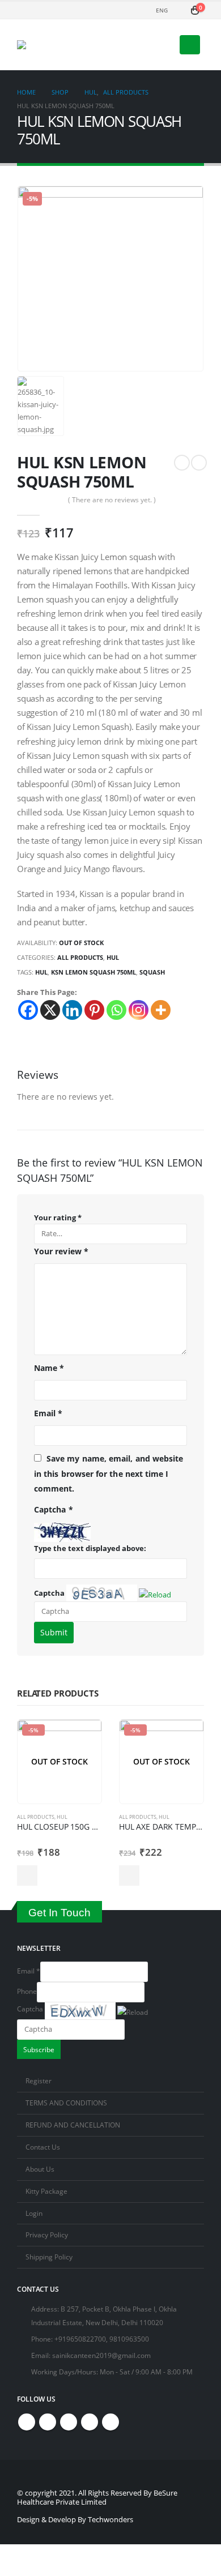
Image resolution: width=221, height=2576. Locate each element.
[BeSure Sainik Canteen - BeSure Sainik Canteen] (59, 45)
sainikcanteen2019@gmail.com (101, 2355)
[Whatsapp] (116, 1010)
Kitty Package (46, 2191)
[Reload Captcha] (155, 1592)
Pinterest (69, 2422)
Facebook (27, 2422)
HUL (113, 957)
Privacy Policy (47, 2235)
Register (39, 2081)
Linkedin (110, 2422)
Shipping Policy (49, 2257)
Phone (27, 1991)
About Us (40, 2169)
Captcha (49, 1593)
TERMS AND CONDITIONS (66, 2103)
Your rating (58, 1217)
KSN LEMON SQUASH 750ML (93, 972)
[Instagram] (139, 1010)
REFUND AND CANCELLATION (73, 2125)
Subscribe (39, 2049)
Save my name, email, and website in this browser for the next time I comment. (109, 1473)
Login (34, 2213)
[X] (50, 1010)
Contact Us (43, 2147)
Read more (27, 1876)
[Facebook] (28, 1010)
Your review (61, 1251)
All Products (80, 957)
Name (49, 1368)
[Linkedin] (72, 1010)
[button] (156, 1593)
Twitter (48, 2422)
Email (48, 1413)
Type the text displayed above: (90, 1548)
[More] (161, 1010)
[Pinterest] (94, 1010)
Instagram (90, 2422)
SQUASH (152, 972)
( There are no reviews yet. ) (112, 500)
